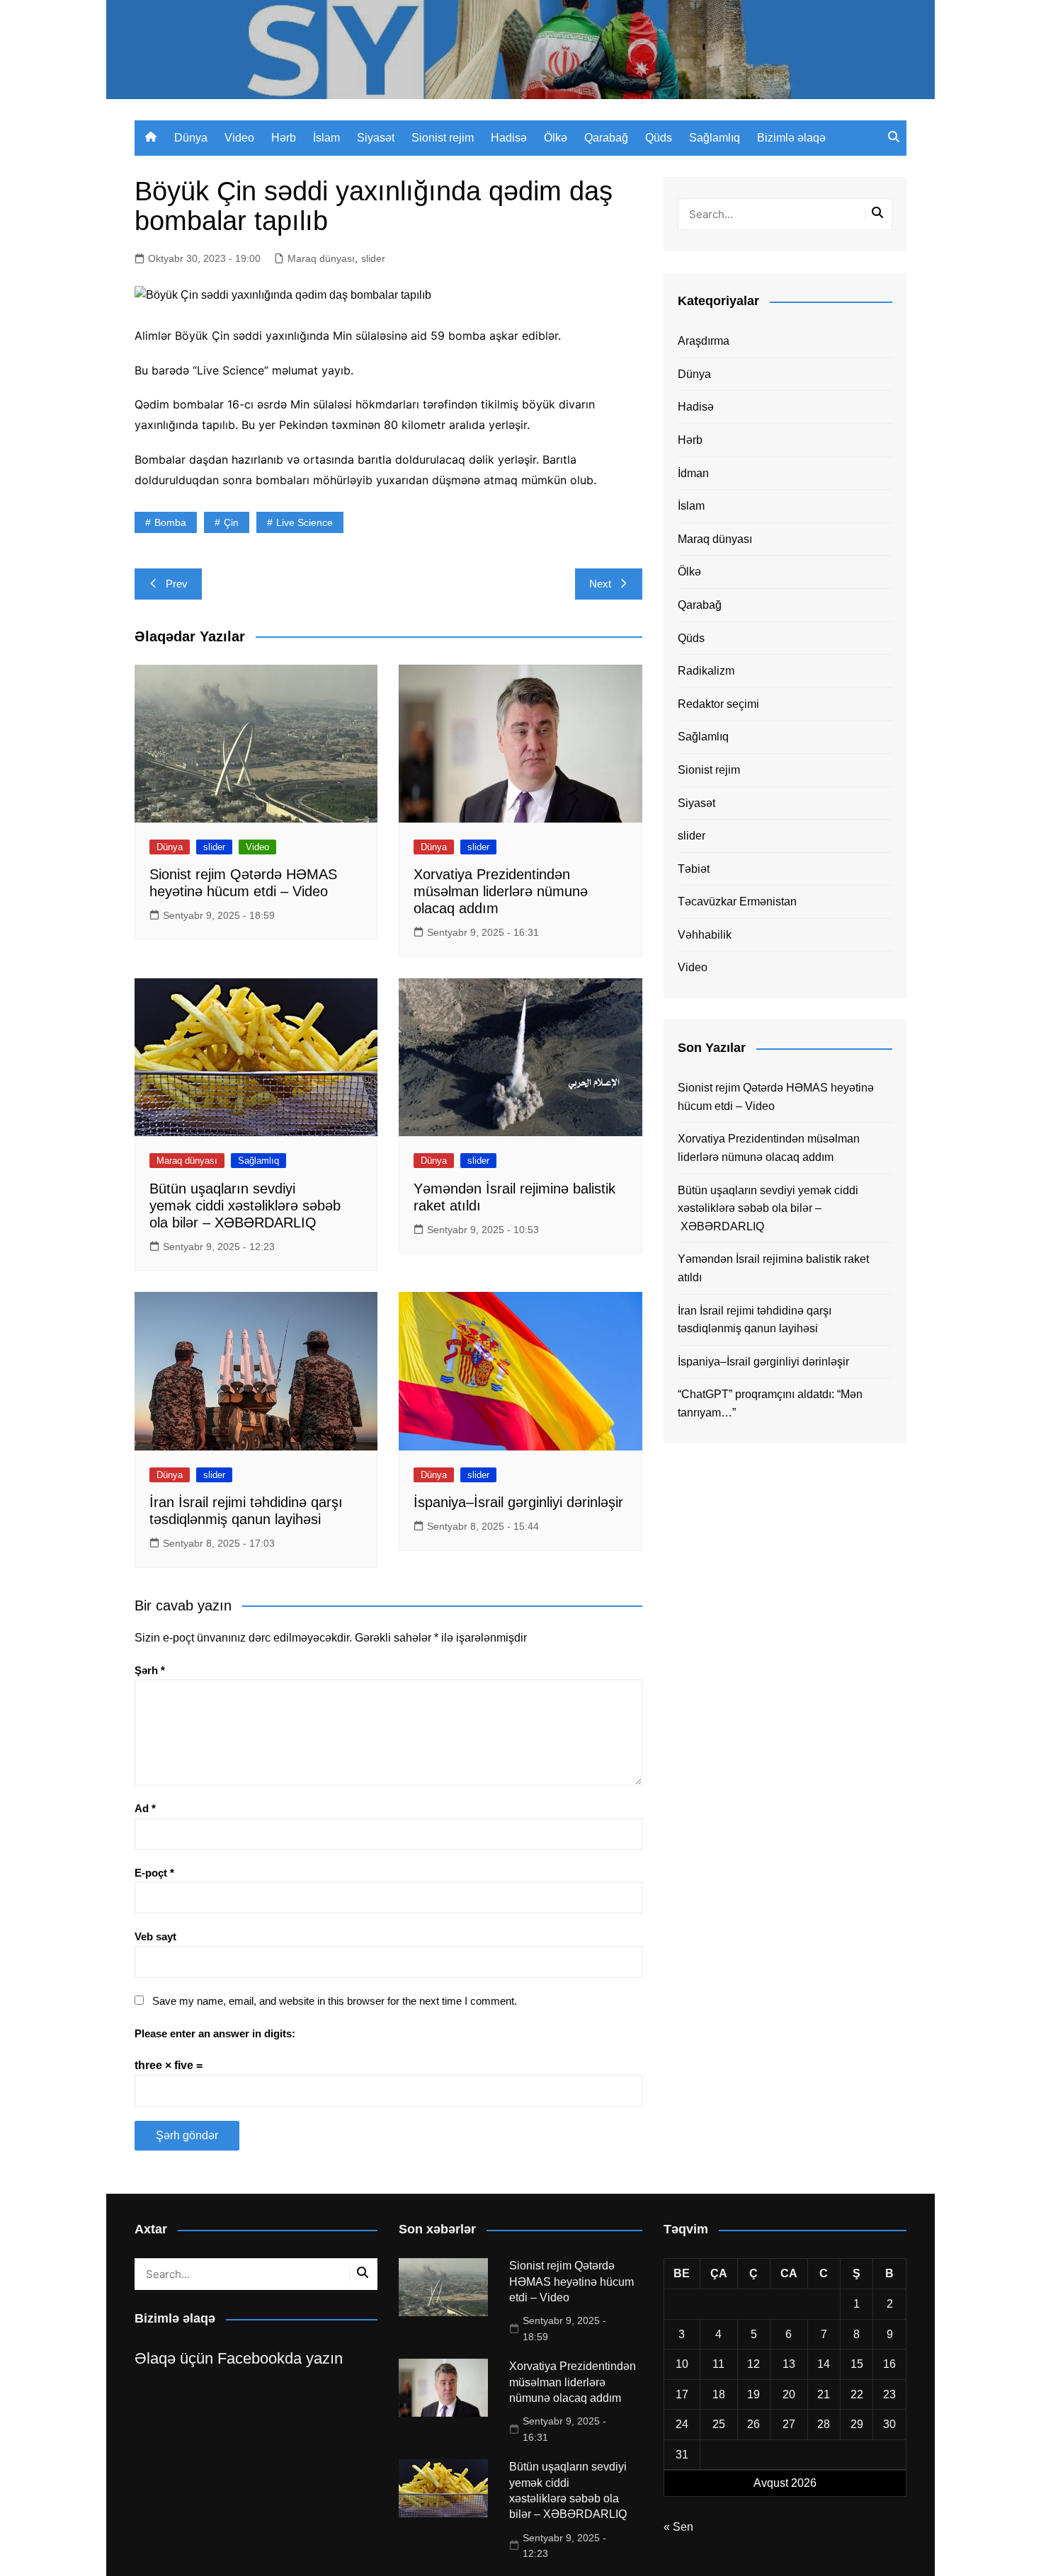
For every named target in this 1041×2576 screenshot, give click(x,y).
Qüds (659, 138)
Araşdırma (704, 341)
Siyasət (376, 138)
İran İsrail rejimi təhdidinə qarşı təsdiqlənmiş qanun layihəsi (755, 1320)
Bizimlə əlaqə (791, 138)
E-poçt (154, 1873)
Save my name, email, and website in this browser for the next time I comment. (335, 2001)
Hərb (284, 138)
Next (600, 584)
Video (239, 138)
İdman (693, 473)
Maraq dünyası (321, 258)
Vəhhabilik (705, 935)
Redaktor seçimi (718, 704)
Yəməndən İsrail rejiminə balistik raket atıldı (773, 1268)
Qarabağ (606, 138)
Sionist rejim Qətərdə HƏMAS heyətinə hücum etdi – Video (776, 1097)
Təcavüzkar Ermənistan (737, 901)
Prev (177, 584)
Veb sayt (155, 1936)
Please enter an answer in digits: (215, 2033)
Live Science (305, 522)
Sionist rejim (443, 138)
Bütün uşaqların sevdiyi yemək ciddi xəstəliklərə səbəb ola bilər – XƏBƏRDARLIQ (245, 1206)
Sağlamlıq (715, 138)
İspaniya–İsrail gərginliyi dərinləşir (518, 1502)
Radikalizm (706, 671)
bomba (170, 522)
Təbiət (694, 869)
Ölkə (556, 138)
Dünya (191, 138)
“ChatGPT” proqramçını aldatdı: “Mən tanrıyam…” (770, 1403)
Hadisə (509, 138)
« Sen (678, 2527)
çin (231, 522)
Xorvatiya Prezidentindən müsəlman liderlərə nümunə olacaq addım (501, 891)
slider (373, 258)
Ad (145, 1808)
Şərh (150, 1670)
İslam (326, 138)
